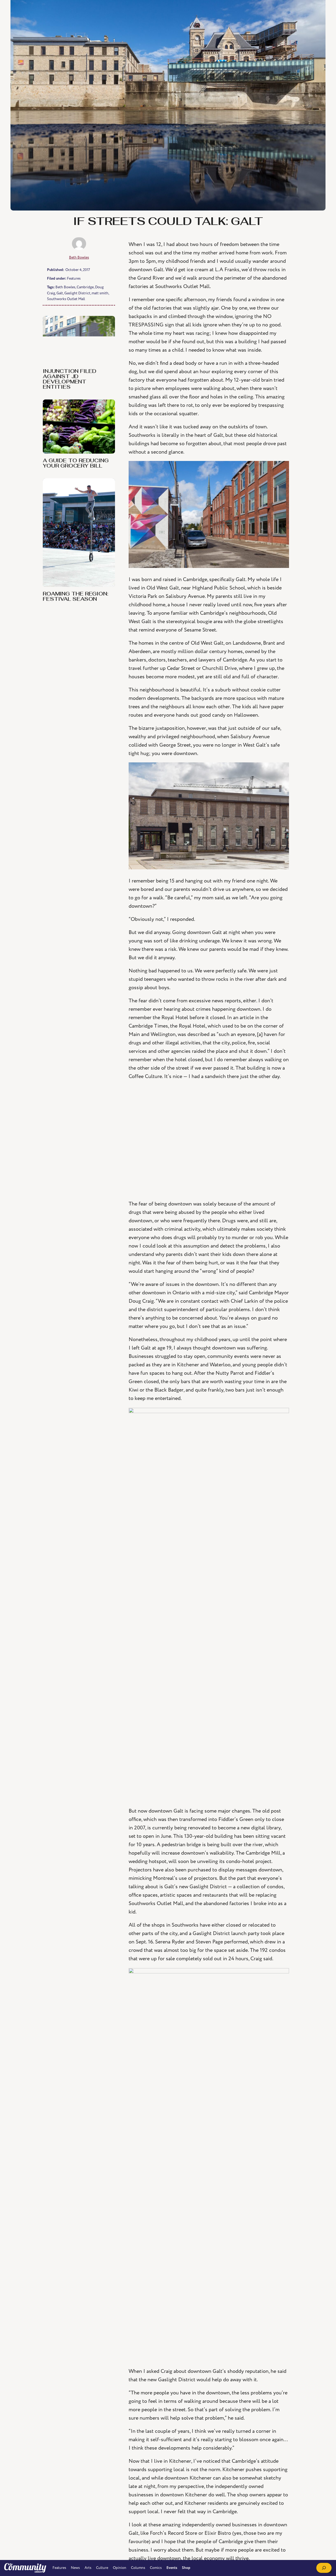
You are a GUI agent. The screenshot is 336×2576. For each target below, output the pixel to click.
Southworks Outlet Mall (66, 299)
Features (74, 278)
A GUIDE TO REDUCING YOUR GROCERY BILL (76, 464)
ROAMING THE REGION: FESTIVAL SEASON (75, 597)
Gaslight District (77, 293)
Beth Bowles (79, 257)
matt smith (100, 293)
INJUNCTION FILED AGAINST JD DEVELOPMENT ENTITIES (70, 379)
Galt (60, 293)
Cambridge (85, 287)
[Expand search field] (324, 2568)
